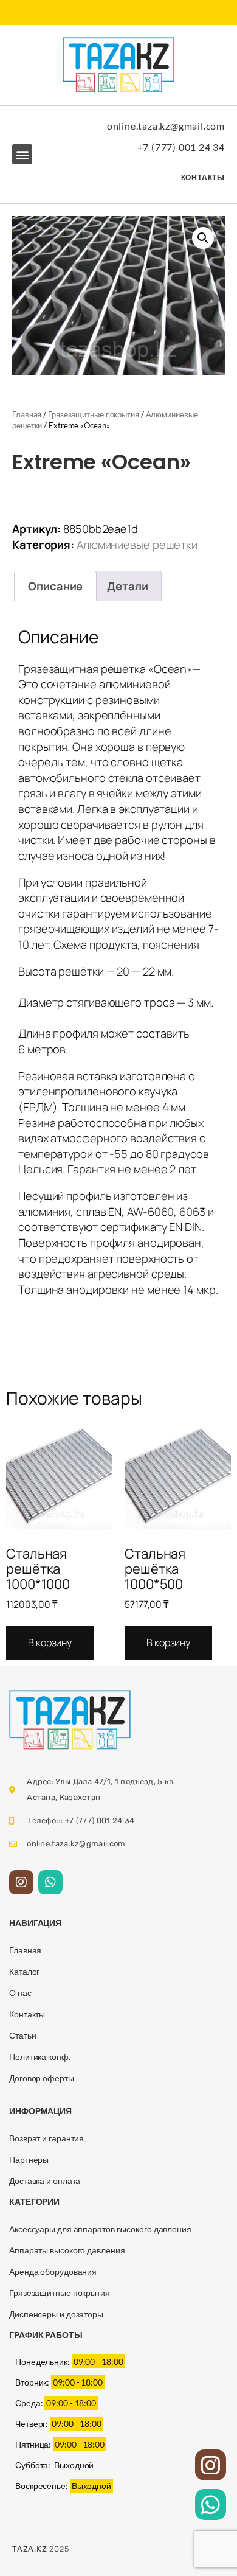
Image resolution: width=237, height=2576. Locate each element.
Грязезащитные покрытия (94, 414)
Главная (27, 414)
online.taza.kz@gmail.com (166, 126)
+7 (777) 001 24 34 (181, 147)
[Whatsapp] (50, 1882)
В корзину (50, 1642)
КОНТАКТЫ (203, 177)
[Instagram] (21, 1882)
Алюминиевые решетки (137, 545)
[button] (22, 154)
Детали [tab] (127, 586)
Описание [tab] (55, 586)
